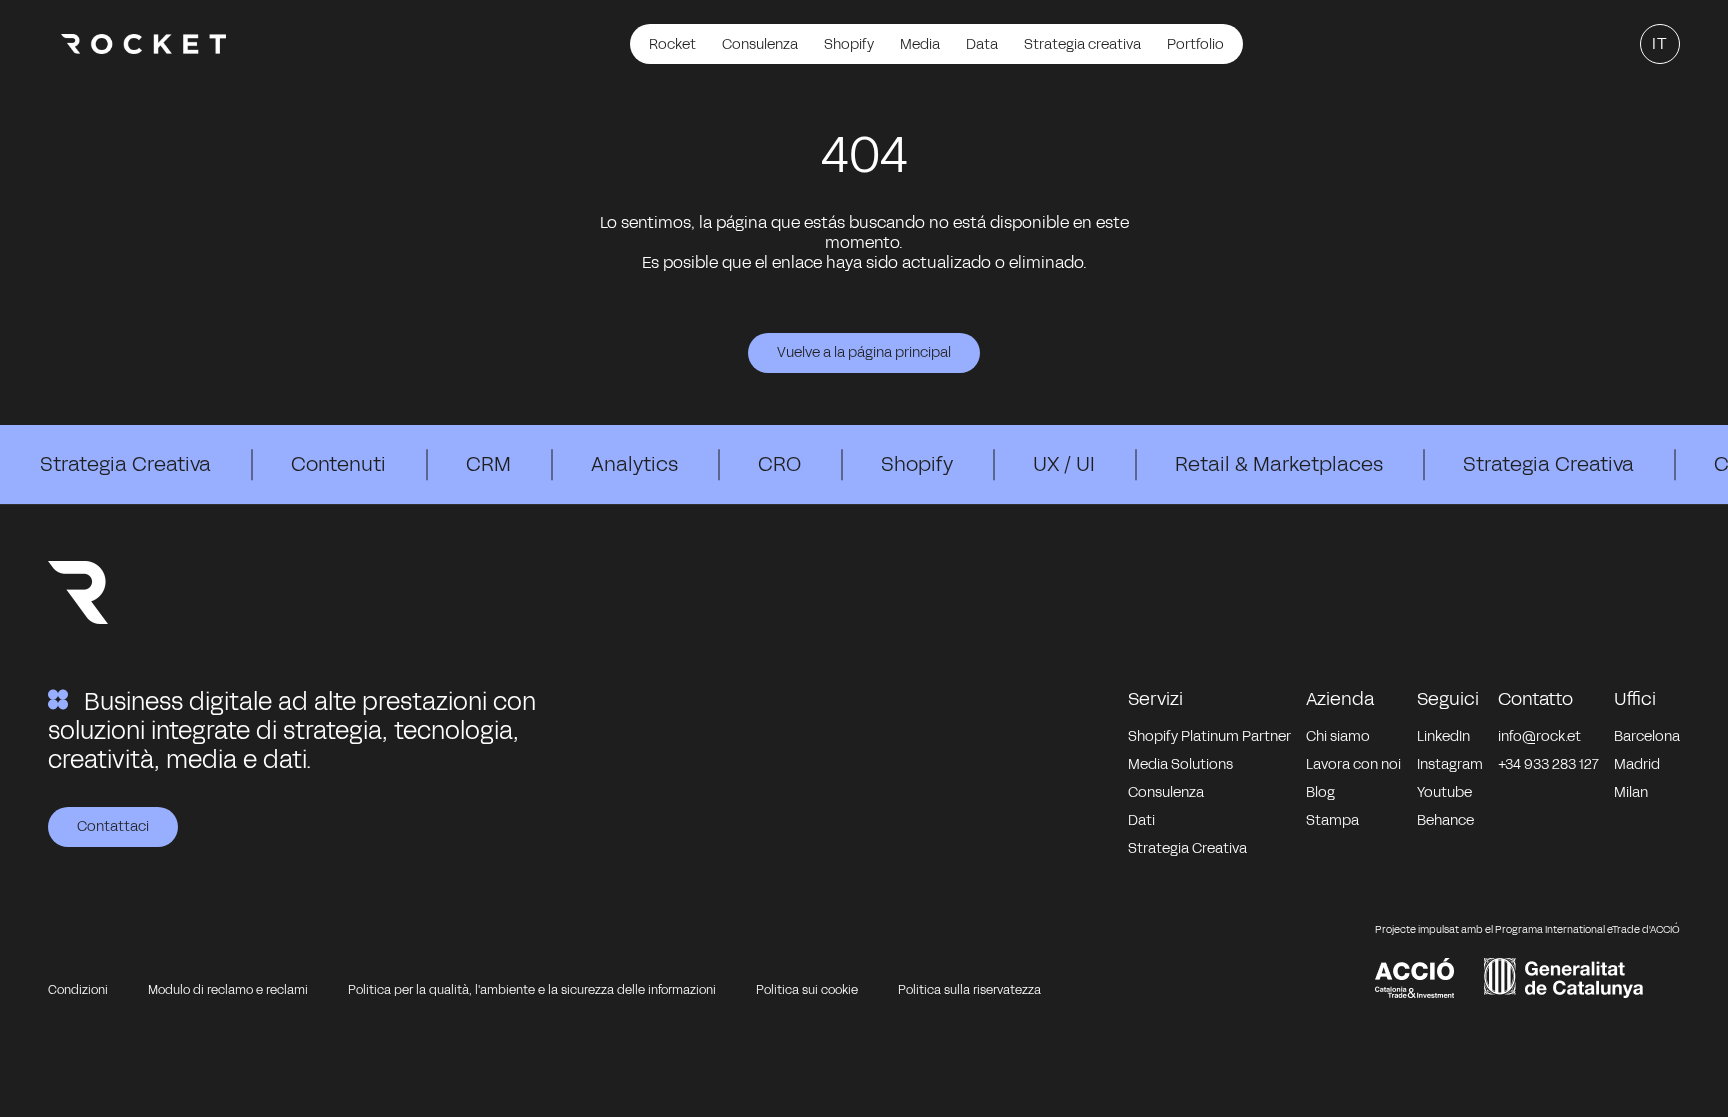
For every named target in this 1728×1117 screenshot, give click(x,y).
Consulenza (1166, 792)
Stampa (1332, 820)
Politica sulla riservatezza (969, 990)
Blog (1320, 792)
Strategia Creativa (125, 464)
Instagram (1450, 764)
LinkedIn (1443, 736)
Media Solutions (1180, 764)
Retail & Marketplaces (1279, 464)
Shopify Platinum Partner (1209, 736)
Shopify (917, 464)
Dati (1141, 820)
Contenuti (338, 464)
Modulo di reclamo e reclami (228, 990)
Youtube (1444, 792)
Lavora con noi (1353, 764)
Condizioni (78, 990)
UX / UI (1064, 464)
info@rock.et (1539, 736)
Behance (1445, 820)
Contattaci (113, 826)
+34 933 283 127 (1548, 764)
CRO (779, 464)
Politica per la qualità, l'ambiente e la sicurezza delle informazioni (532, 990)
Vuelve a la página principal (864, 352)
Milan (1631, 792)
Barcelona (1647, 736)
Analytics (634, 464)
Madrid (1637, 764)
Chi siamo (1338, 736)
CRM (488, 464)
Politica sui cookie (807, 990)
